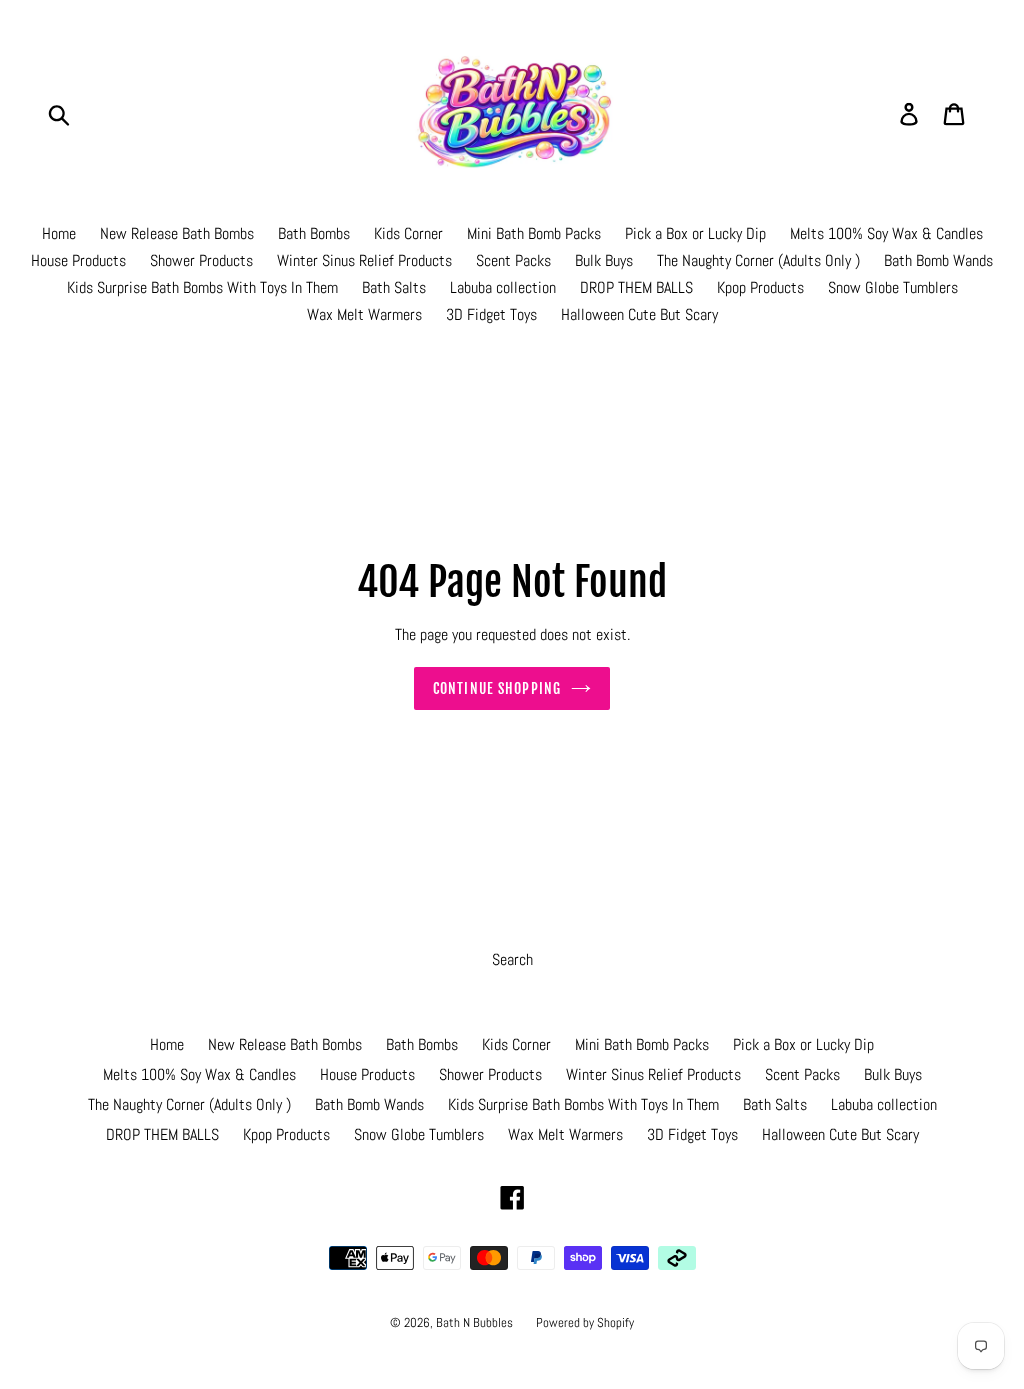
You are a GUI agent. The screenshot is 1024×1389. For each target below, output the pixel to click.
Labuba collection (503, 287)
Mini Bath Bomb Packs (534, 233)
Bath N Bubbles (476, 1322)
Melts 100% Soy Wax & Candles (886, 233)
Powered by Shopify (585, 1322)
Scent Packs (513, 260)
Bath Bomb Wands (938, 260)
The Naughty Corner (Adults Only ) (758, 260)
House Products (78, 260)
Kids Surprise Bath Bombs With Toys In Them (202, 287)
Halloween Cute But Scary (639, 314)
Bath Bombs (314, 233)
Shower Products (201, 260)
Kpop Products (760, 287)
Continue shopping (497, 688)
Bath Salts (394, 287)
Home (59, 233)
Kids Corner (408, 233)
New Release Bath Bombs (177, 233)
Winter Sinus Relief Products (364, 260)
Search (512, 959)
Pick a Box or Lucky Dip (695, 233)
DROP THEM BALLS (636, 287)
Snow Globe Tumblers (893, 287)
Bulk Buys (604, 260)
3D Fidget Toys (491, 314)
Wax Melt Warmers (364, 314)
